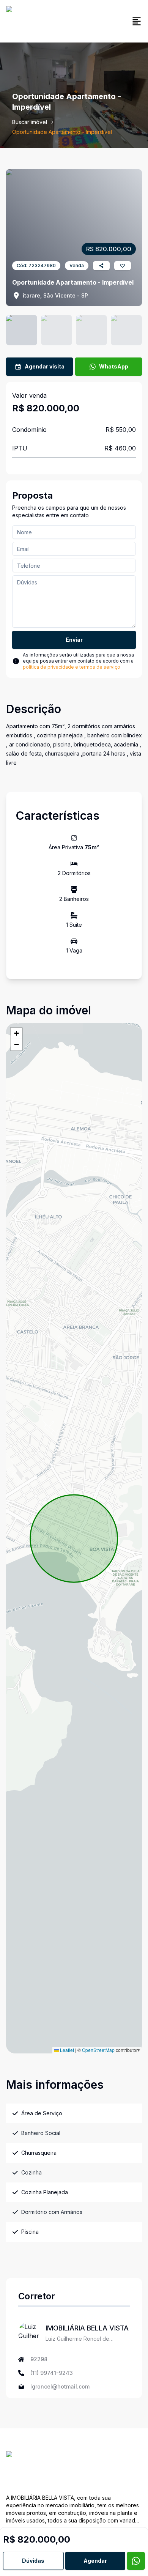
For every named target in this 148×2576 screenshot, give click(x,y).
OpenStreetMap (98, 2050)
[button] (16, 1033)
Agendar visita (45, 366)
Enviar (74, 640)
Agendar (95, 2561)
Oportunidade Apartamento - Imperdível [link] (62, 132)
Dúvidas (33, 2561)
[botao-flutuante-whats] (136, 2561)
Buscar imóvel (30, 122)
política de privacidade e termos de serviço (72, 667)
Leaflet (66, 2050)
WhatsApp (114, 366)
